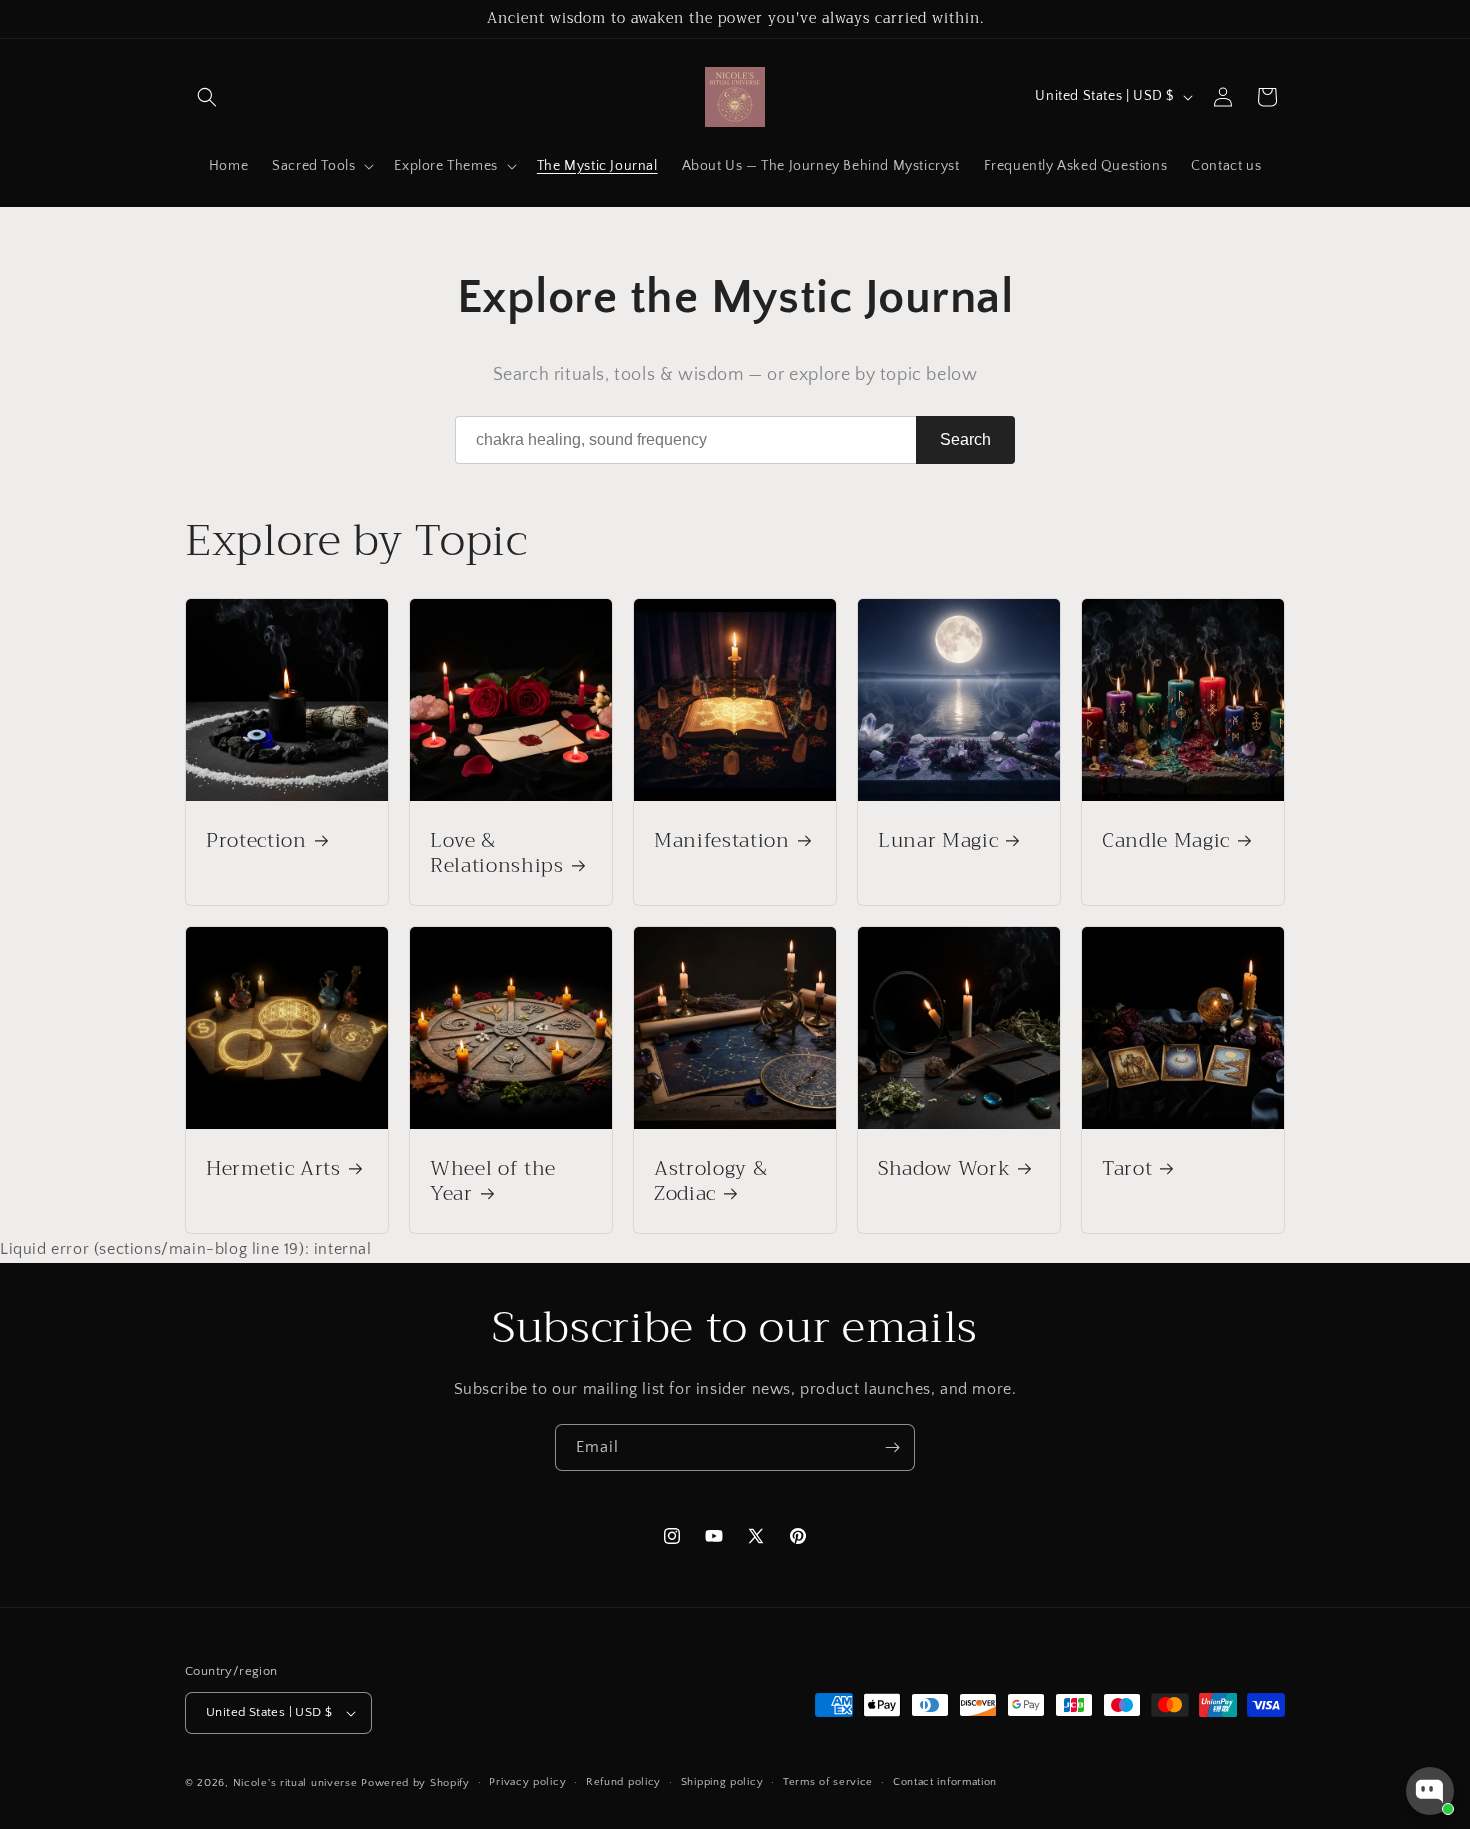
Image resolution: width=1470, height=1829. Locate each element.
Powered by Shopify (415, 1783)
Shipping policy (722, 1782)
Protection (256, 840)
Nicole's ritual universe (295, 1783)
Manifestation (722, 840)
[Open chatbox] (1430, 1791)
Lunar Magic (938, 840)
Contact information (945, 1782)
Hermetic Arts (273, 1168)
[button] (207, 97)
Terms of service (828, 1782)
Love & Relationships (497, 853)
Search (965, 439)
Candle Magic (1166, 840)
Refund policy (623, 1782)
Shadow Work (944, 1168)
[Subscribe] (892, 1447)
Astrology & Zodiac (710, 1181)
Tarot (1127, 1168)
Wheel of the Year (493, 1181)
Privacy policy (527, 1782)
